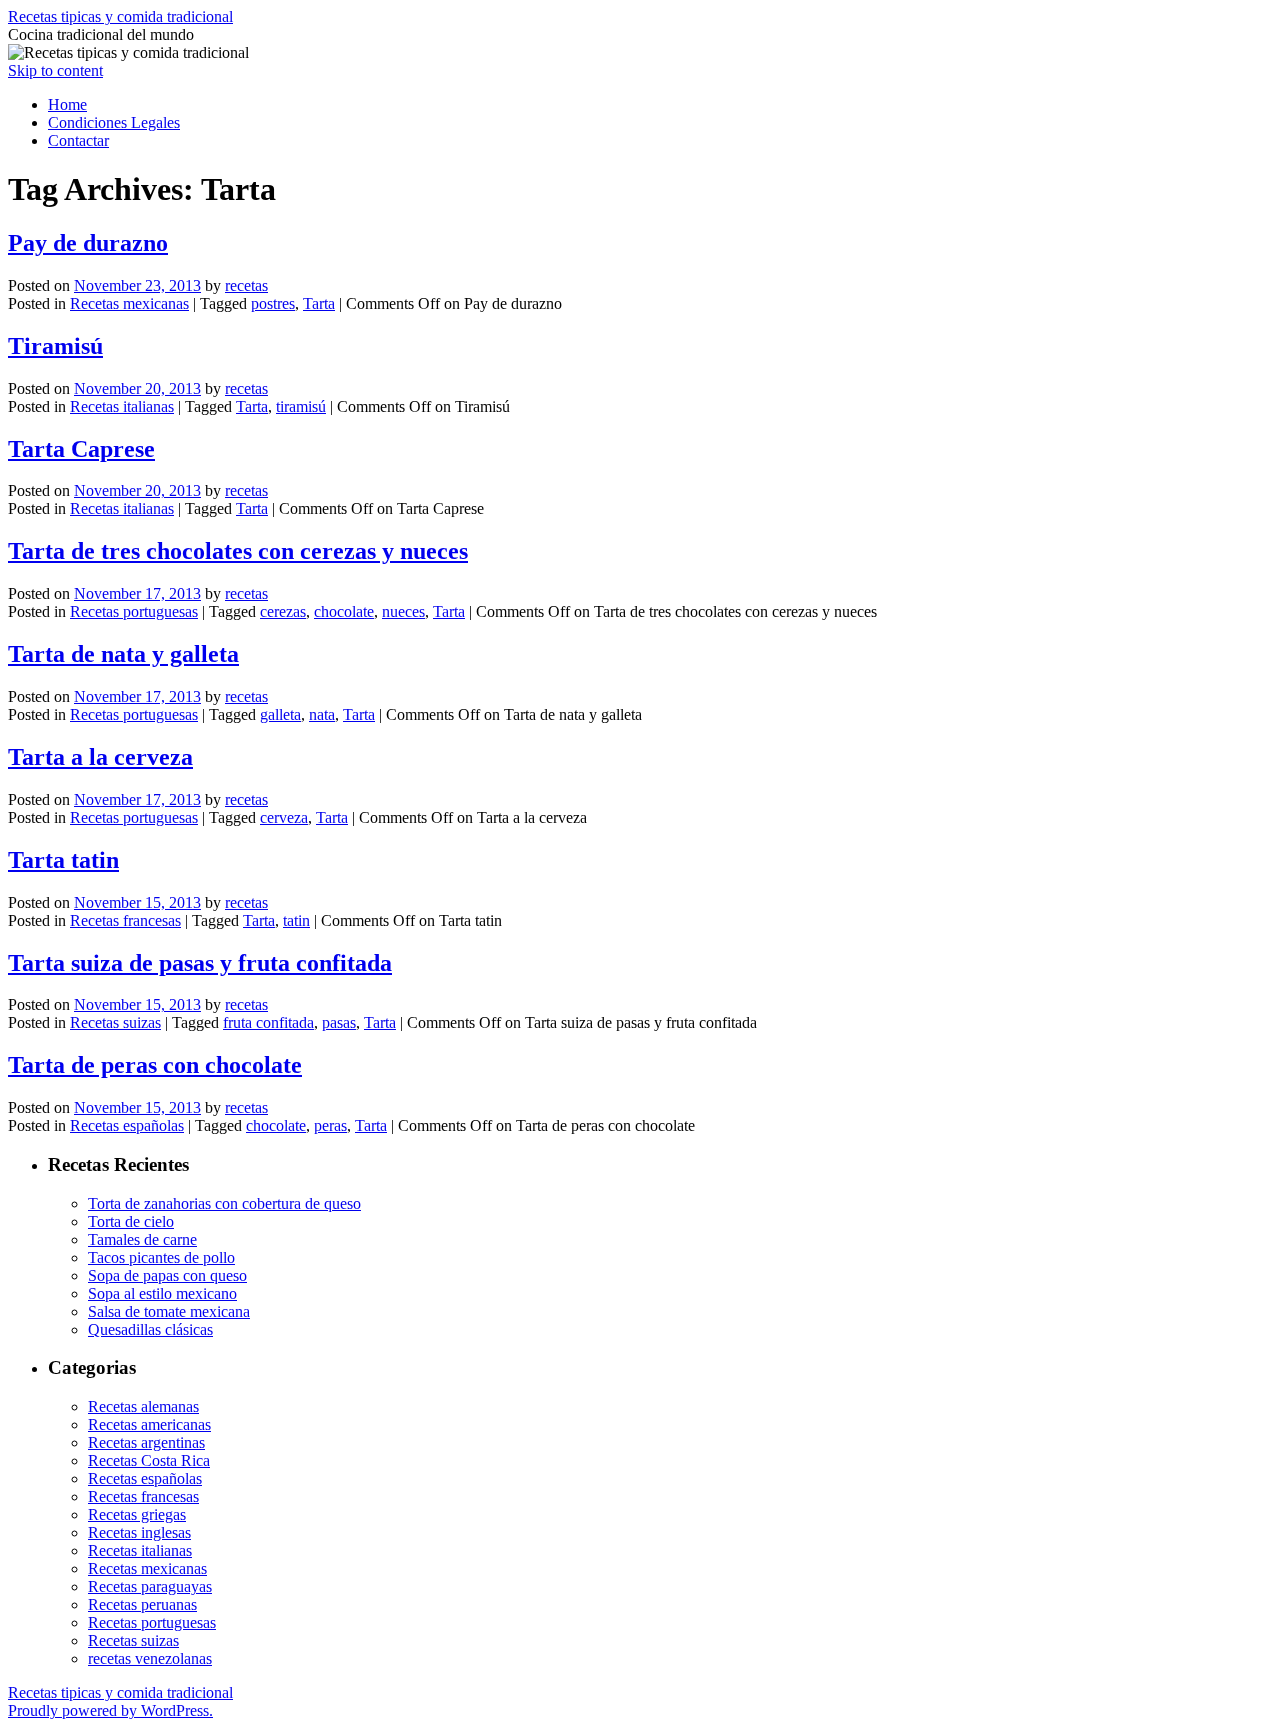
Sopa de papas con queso (167, 1275)
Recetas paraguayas (150, 1586)
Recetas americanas (149, 1424)
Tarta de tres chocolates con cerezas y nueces (238, 551)
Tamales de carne (142, 1239)
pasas (339, 1022)
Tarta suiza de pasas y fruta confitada (200, 963)
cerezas (283, 611)
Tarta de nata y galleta (123, 654)
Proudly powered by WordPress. (110, 1710)
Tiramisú (55, 346)
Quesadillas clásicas (150, 1329)
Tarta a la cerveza (100, 757)
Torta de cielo (131, 1221)
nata (322, 714)
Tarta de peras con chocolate (155, 1065)
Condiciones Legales (114, 122)
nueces (403, 611)
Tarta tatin (63, 860)
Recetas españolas (127, 1125)
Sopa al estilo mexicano (162, 1293)
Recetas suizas (115, 1022)
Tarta (319, 303)
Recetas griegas (137, 1514)
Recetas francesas (125, 920)
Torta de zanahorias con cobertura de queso (224, 1203)
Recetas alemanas (143, 1406)
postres (273, 303)
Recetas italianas (122, 406)
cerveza (284, 817)
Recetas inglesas (139, 1532)
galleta (280, 714)
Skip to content (55, 70)
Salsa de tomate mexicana (169, 1311)
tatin (296, 920)
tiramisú (301, 406)
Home (67, 104)
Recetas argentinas (146, 1442)
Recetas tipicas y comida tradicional (120, 16)
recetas (246, 285)
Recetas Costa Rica (149, 1460)
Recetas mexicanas (129, 303)
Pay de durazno (88, 243)
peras (330, 1125)
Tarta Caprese (81, 449)
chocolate (344, 611)
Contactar (78, 140)
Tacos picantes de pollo (161, 1257)
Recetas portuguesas (134, 611)
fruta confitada (268, 1022)
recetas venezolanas (150, 1658)
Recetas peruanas (142, 1604)
